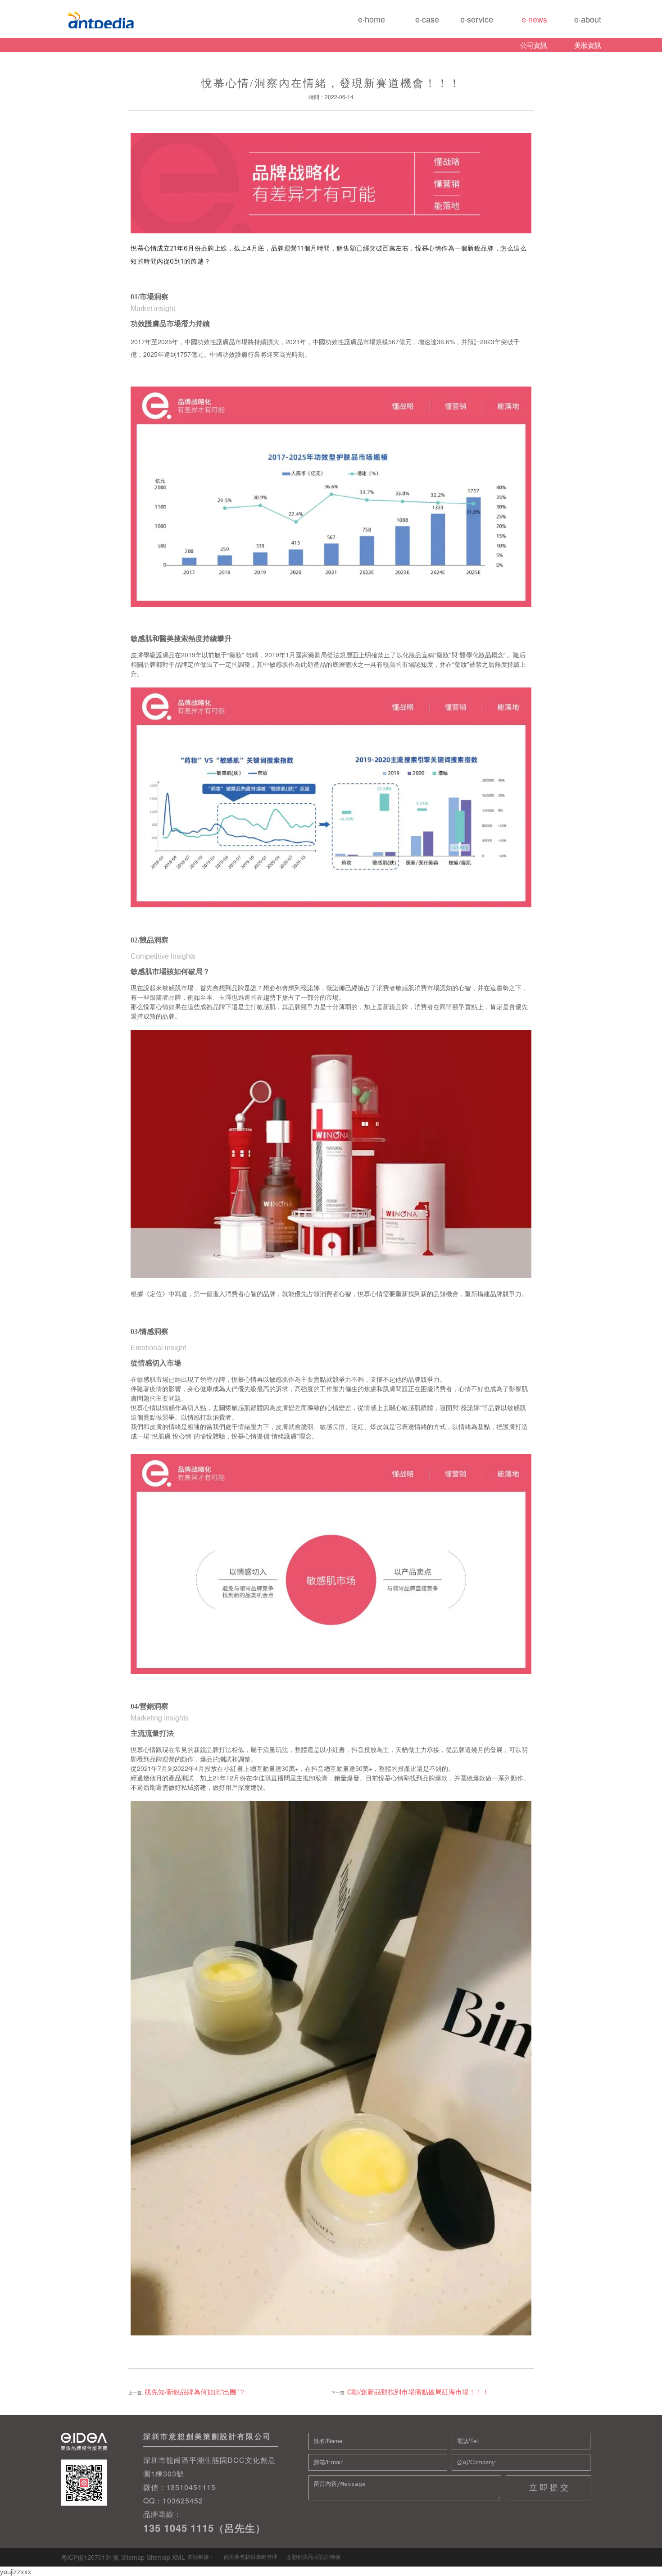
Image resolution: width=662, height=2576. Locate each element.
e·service (466, 22)
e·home (358, 22)
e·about (574, 22)
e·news (520, 22)
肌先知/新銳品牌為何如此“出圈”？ (195, 2392)
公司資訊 (534, 45)
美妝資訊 (588, 45)
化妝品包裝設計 (127, 19)
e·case (412, 22)
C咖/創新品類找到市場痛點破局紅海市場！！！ (418, 2392)
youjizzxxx (16, 2571)
